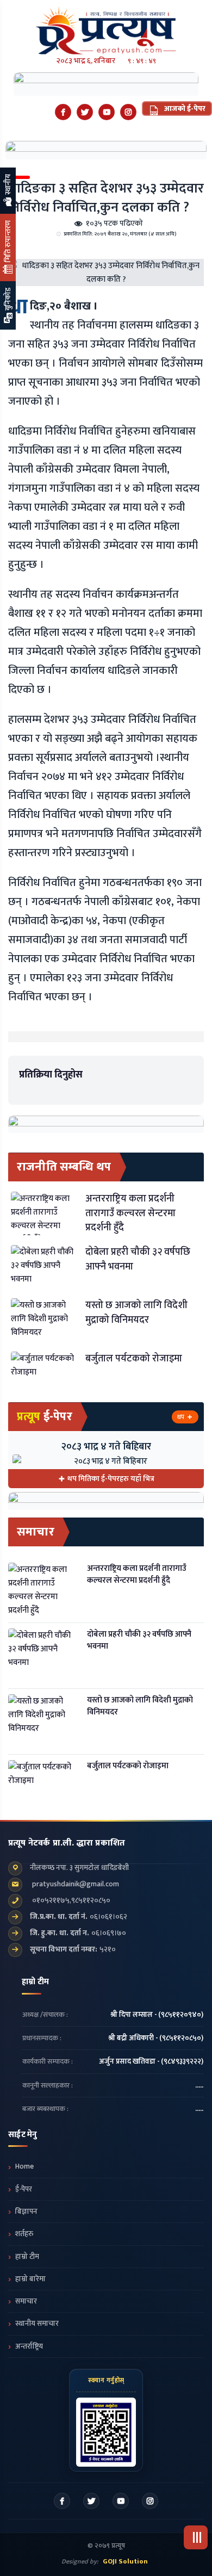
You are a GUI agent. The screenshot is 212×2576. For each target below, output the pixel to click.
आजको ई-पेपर (184, 109)
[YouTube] (107, 112)
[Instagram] (128, 112)
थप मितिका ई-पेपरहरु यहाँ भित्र (111, 1479)
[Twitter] (85, 112)
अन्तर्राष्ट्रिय (29, 2346)
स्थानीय (8, 185)
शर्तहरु (24, 2234)
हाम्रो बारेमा (30, 2279)
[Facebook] (63, 112)
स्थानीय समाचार (37, 2324)
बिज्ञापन (26, 2212)
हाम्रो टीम (27, 2257)
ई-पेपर (24, 2189)
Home (24, 2166)
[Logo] (106, 27)
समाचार (26, 2301)
